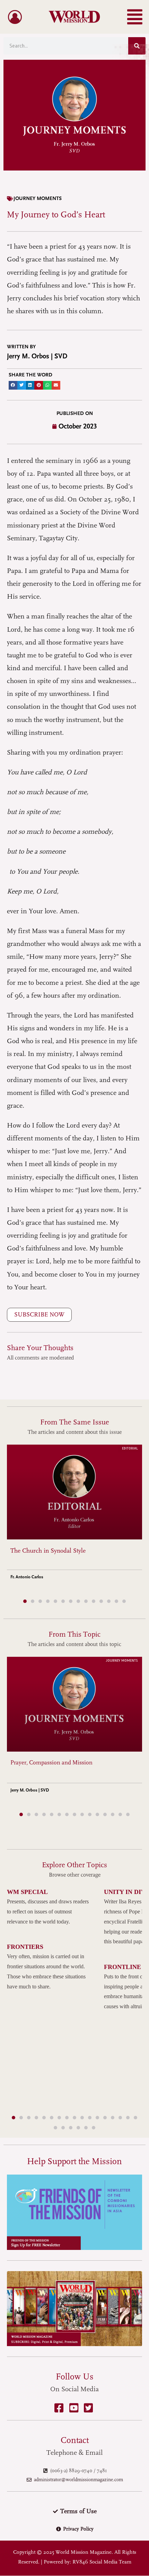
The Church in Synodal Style (48, 1551)
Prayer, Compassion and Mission (51, 1763)
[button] (135, 17)
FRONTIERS (25, 1947)
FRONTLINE (122, 1967)
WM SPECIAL (27, 1892)
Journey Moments (38, 198)
